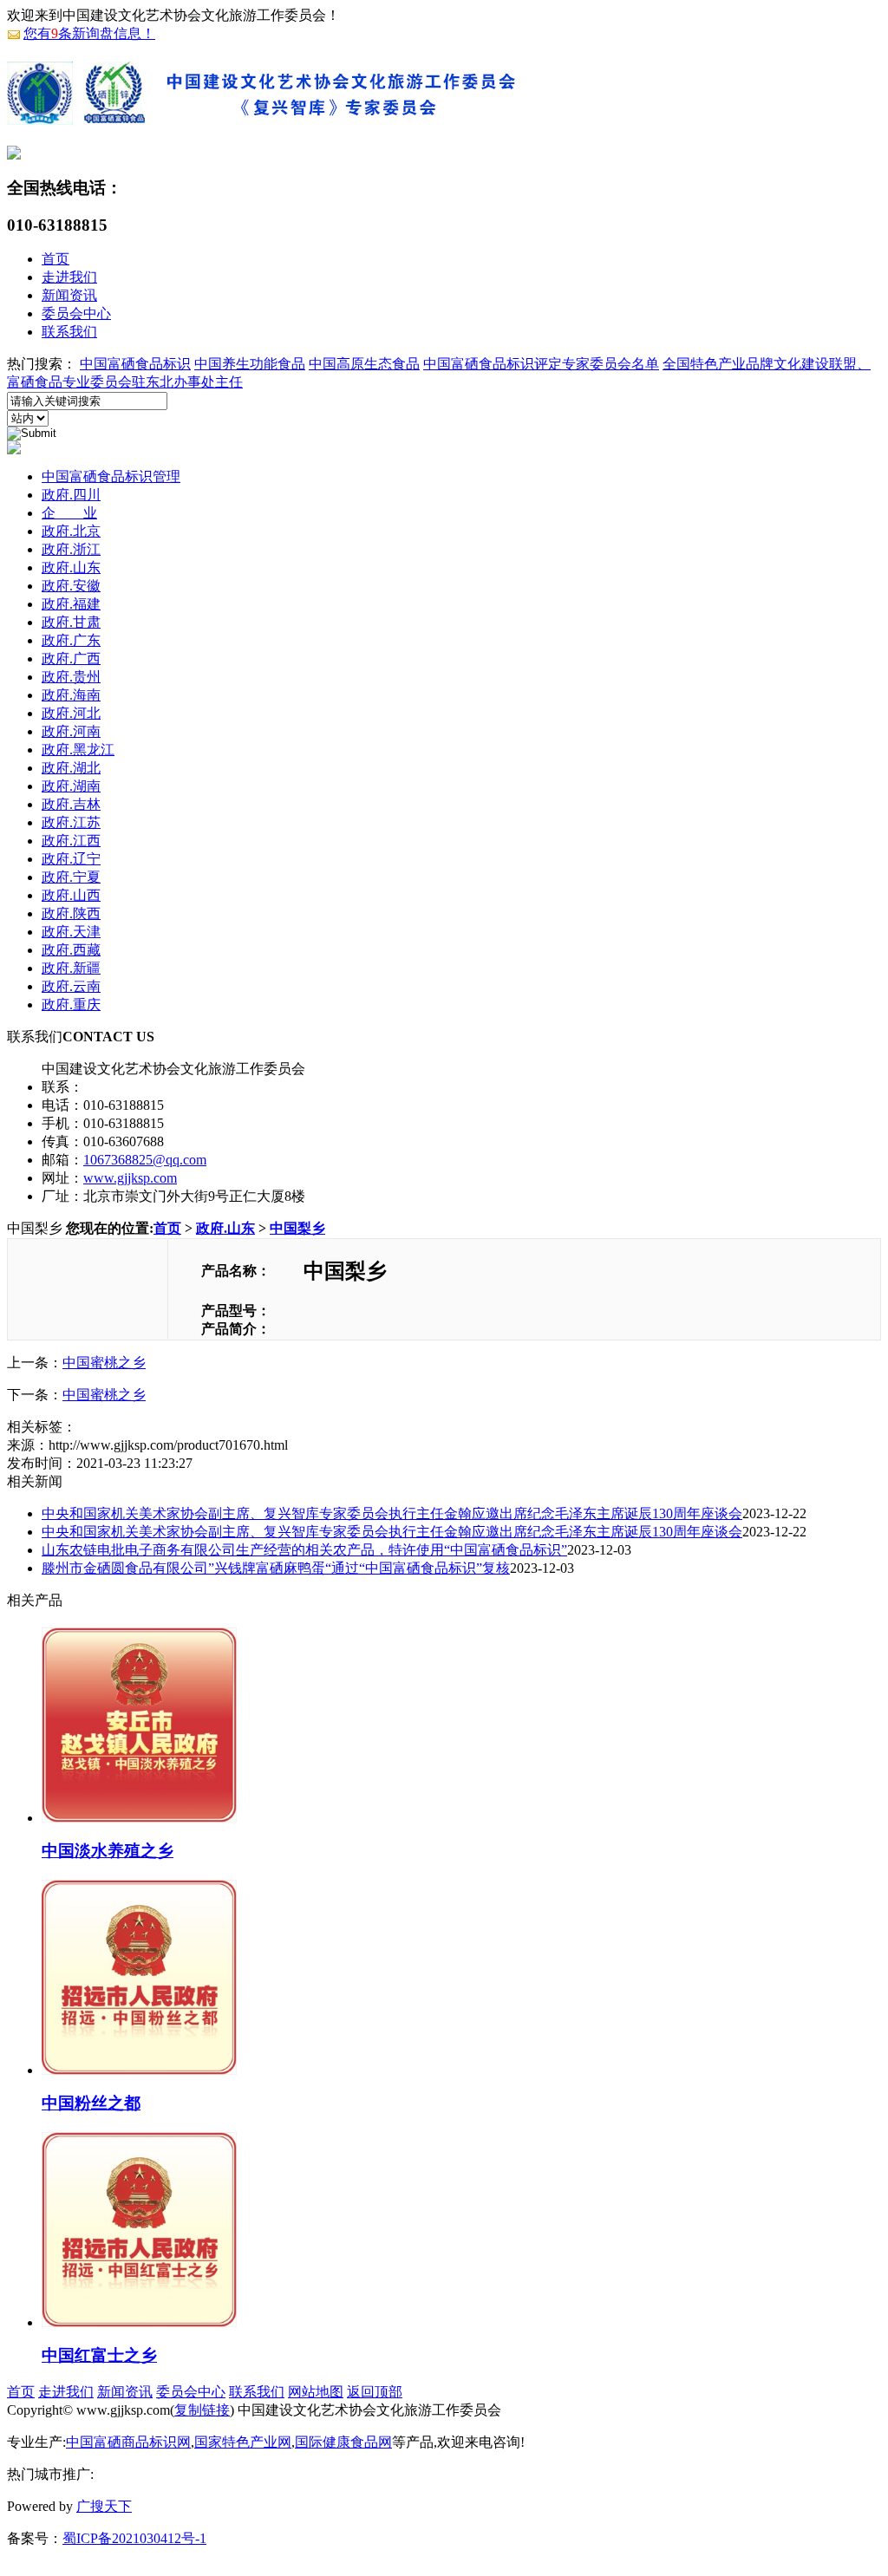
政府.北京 (71, 531)
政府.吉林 (71, 804)
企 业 (69, 513)
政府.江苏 (71, 822)
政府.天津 (71, 932)
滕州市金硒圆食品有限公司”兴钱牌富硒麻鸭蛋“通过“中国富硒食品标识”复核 (276, 1568)
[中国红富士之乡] (139, 2320)
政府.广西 (71, 659)
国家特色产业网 (243, 2442)
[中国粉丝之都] (139, 2068)
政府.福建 (71, 604)
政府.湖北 (71, 768)
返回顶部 (375, 2392)
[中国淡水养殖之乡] (139, 1816)
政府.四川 (71, 495)
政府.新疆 (71, 968)
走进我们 (69, 277)
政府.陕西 (71, 913)
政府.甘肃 (71, 622)
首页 (55, 259)
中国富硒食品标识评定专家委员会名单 (541, 364)
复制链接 (202, 2410)
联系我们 (69, 332)
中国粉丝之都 (91, 2103)
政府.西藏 (71, 950)
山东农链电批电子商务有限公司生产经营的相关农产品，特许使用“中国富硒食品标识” (304, 1550)
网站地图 (316, 2392)
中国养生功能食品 (250, 364)
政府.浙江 (71, 549)
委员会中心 (76, 313)
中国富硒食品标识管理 (111, 476)
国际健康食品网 (343, 2442)
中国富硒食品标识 (135, 364)
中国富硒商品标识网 (128, 2442)
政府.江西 (71, 841)
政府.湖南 (71, 786)
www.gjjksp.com (130, 1178)
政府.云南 (71, 986)
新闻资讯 (69, 295)
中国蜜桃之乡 (104, 1363)
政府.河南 (71, 731)
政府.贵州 (71, 677)
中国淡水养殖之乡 (108, 1851)
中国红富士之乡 (99, 2355)
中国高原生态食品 (364, 364)
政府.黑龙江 (78, 750)
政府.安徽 (71, 586)
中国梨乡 (297, 1228)
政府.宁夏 (71, 877)
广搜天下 (104, 2506)
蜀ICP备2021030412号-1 (134, 2538)
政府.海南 (71, 695)
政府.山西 (71, 895)
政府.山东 (71, 567)
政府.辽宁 (71, 859)
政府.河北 (71, 713)
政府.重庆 (71, 1004)
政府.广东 (71, 640)
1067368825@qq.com (145, 1160)
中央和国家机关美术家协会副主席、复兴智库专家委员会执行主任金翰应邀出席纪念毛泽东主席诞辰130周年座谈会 (392, 1513)
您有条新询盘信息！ (89, 33)
